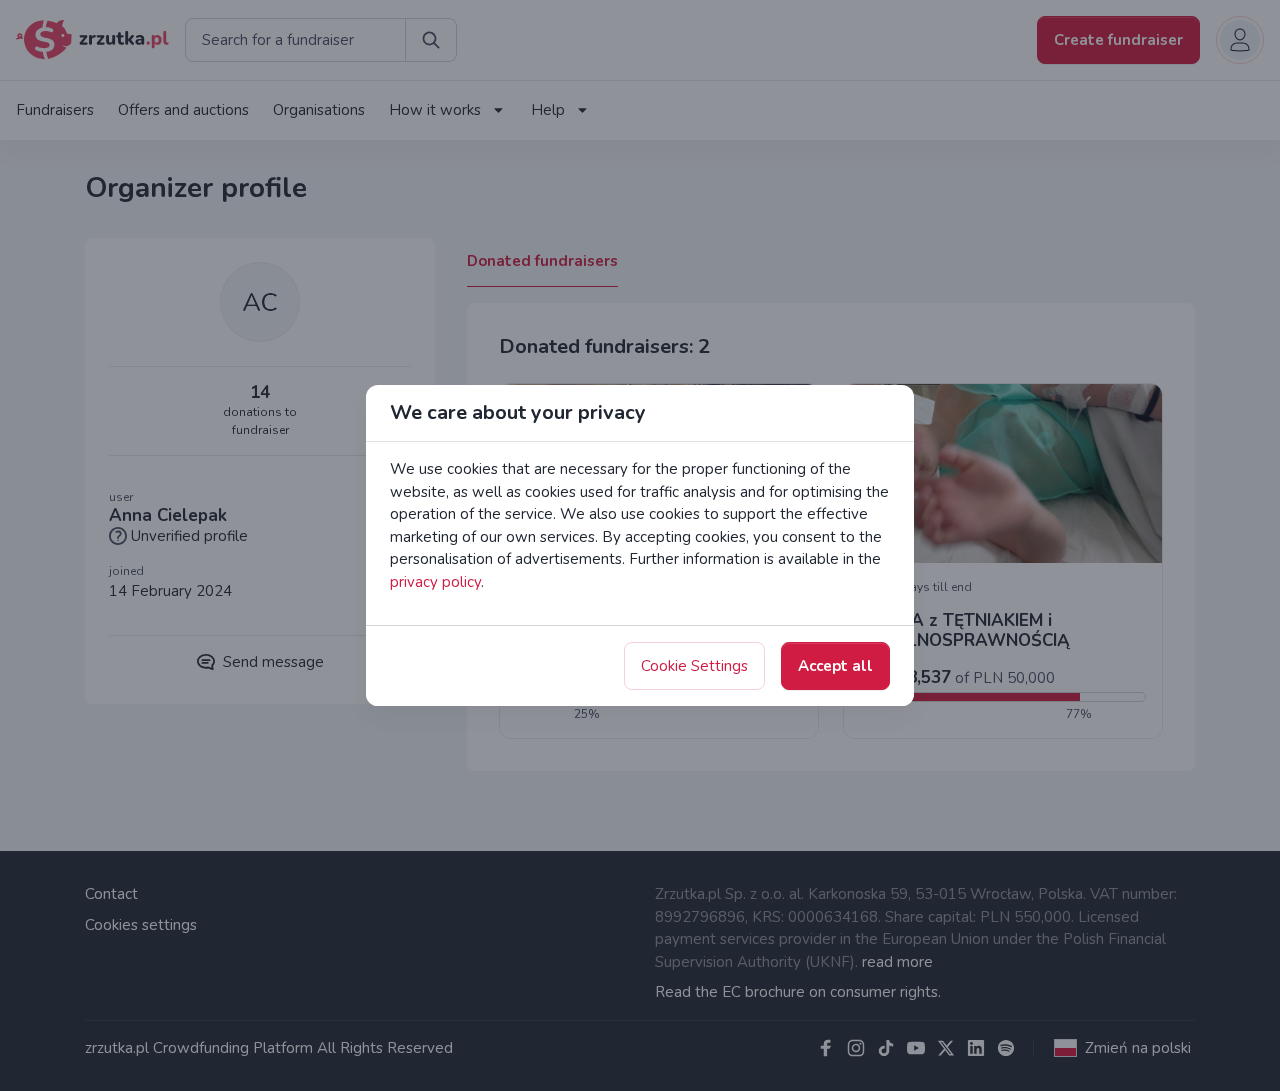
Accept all (835, 666)
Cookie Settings (694, 666)
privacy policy (435, 582)
